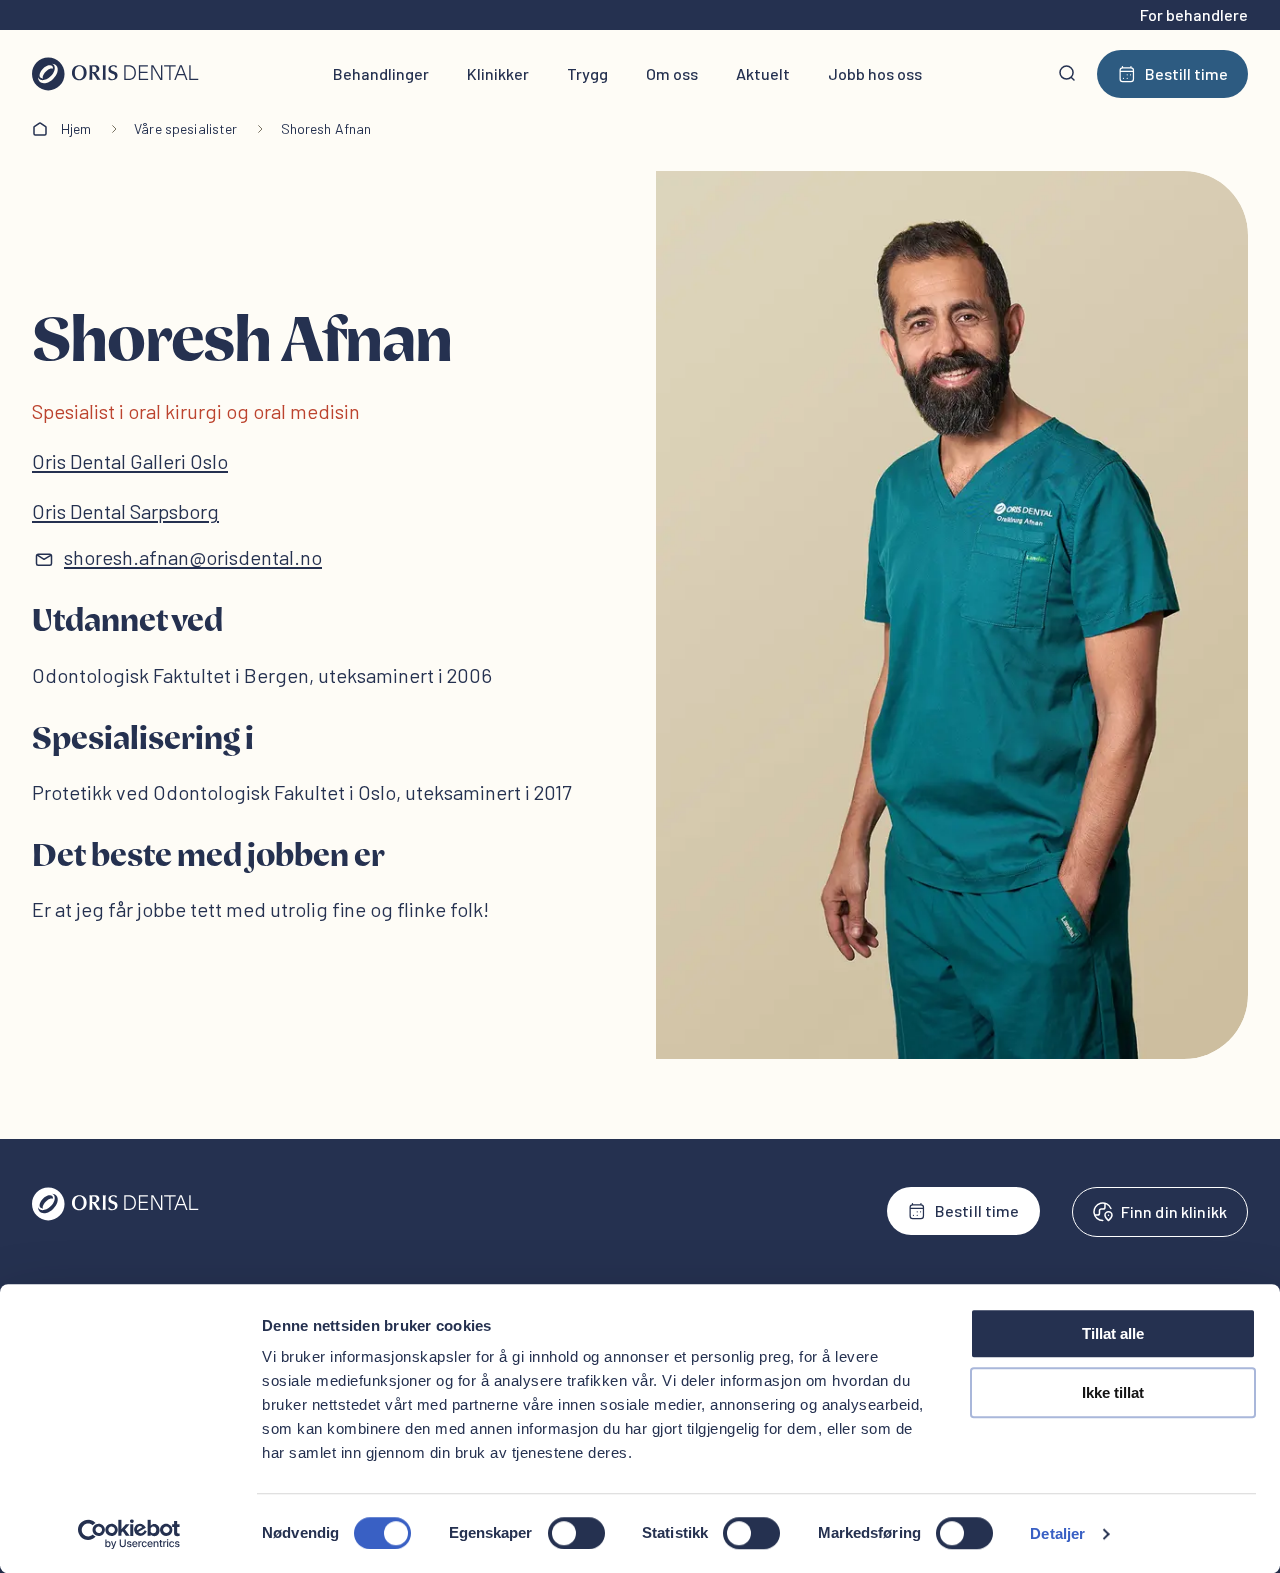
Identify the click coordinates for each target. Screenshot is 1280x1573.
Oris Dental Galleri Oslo (130, 461)
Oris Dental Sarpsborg (125, 511)
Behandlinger (381, 73)
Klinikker (498, 73)
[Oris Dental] (115, 1215)
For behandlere (1194, 14)
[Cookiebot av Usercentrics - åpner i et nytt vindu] (129, 1534)
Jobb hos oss (875, 73)
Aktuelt (763, 73)
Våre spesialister (185, 128)
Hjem (76, 128)
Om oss (672, 73)
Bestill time (1186, 73)
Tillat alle (1113, 1333)
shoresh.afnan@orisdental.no (193, 557)
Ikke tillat (1113, 1392)
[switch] (576, 1533)
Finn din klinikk (1174, 1211)
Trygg (587, 73)
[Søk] (1067, 74)
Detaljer (1057, 1533)
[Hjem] (115, 74)
